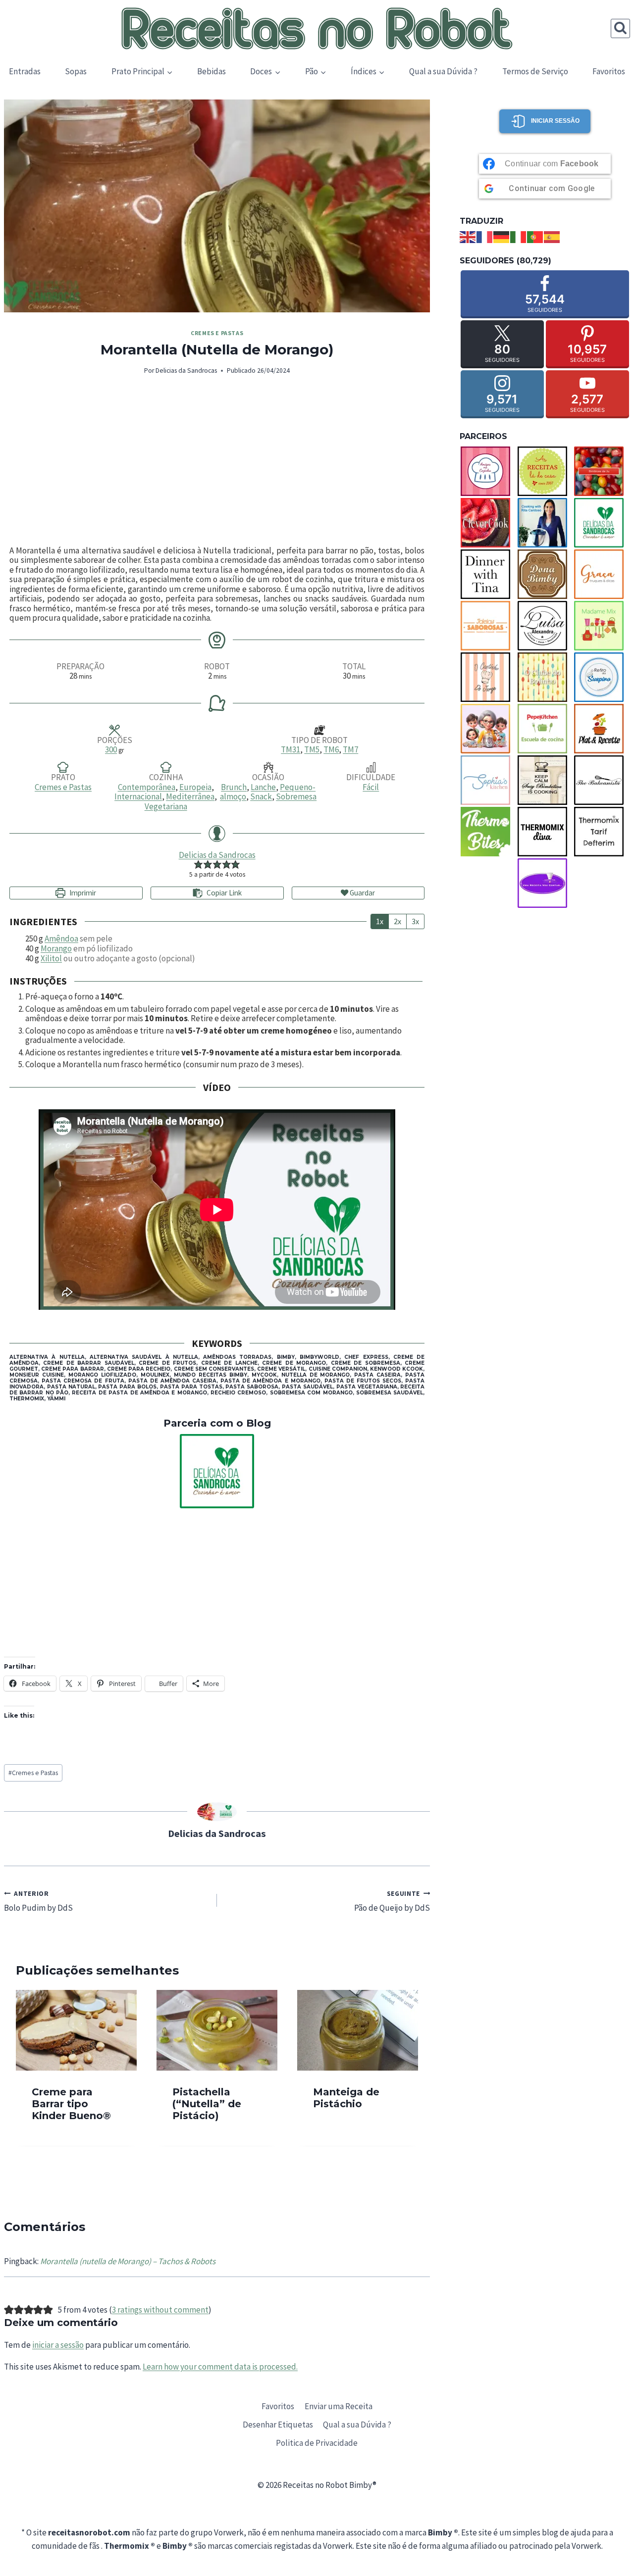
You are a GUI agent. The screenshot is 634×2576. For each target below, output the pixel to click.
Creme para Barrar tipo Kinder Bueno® (71, 2104)
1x (380, 921)
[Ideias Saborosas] (488, 626)
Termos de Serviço (535, 71)
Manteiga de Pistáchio (346, 2098)
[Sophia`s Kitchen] (488, 780)
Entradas (25, 71)
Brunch (234, 787)
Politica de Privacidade (317, 2443)
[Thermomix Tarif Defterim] (602, 832)
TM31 (291, 749)
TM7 (350, 749)
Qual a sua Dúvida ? (443, 71)
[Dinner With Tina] (488, 574)
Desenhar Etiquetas (278, 2425)
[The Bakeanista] (602, 780)
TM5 (312, 749)
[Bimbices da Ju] (602, 471)
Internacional (138, 796)
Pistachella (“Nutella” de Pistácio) (207, 2104)
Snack (261, 796)
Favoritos (609, 71)
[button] (198, 864)
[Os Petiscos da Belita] (488, 729)
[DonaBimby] (545, 574)
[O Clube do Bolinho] (545, 677)
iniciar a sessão (58, 2345)
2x (397, 921)
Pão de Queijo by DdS (392, 1902)
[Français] (485, 236)
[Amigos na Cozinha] (488, 471)
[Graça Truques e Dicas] (602, 574)
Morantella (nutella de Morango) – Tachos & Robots (128, 2261)
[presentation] (76, 2030)
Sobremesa (296, 796)
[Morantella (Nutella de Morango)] (217, 206)
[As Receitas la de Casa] (545, 471)
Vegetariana (166, 806)
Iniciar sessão (555, 121)
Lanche (263, 787)
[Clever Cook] (488, 523)
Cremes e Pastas (217, 333)
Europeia (195, 787)
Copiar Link (224, 893)
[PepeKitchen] (545, 729)
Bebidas (211, 71)
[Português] (535, 236)
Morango (56, 948)
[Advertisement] (217, 461)
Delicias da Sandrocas (186, 371)
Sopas (76, 71)
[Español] (552, 236)
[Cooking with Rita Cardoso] (545, 523)
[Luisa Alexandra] (545, 626)
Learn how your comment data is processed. (220, 2367)
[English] (468, 236)
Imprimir (82, 893)
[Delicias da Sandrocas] (217, 1471)
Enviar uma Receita (339, 2406)
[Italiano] (519, 236)
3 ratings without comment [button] (160, 2310)
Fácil (371, 787)
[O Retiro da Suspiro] (602, 677)
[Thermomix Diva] (545, 832)
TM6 (331, 749)
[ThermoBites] (488, 832)
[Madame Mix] (602, 626)
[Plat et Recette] (602, 729)
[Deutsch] (502, 236)
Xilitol (51, 958)
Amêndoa (61, 939)
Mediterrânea (190, 796)
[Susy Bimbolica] (545, 780)
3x (415, 921)
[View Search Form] (620, 28)
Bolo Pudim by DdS (38, 1902)
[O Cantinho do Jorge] (488, 677)
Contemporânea (147, 787)
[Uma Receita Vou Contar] (545, 883)
